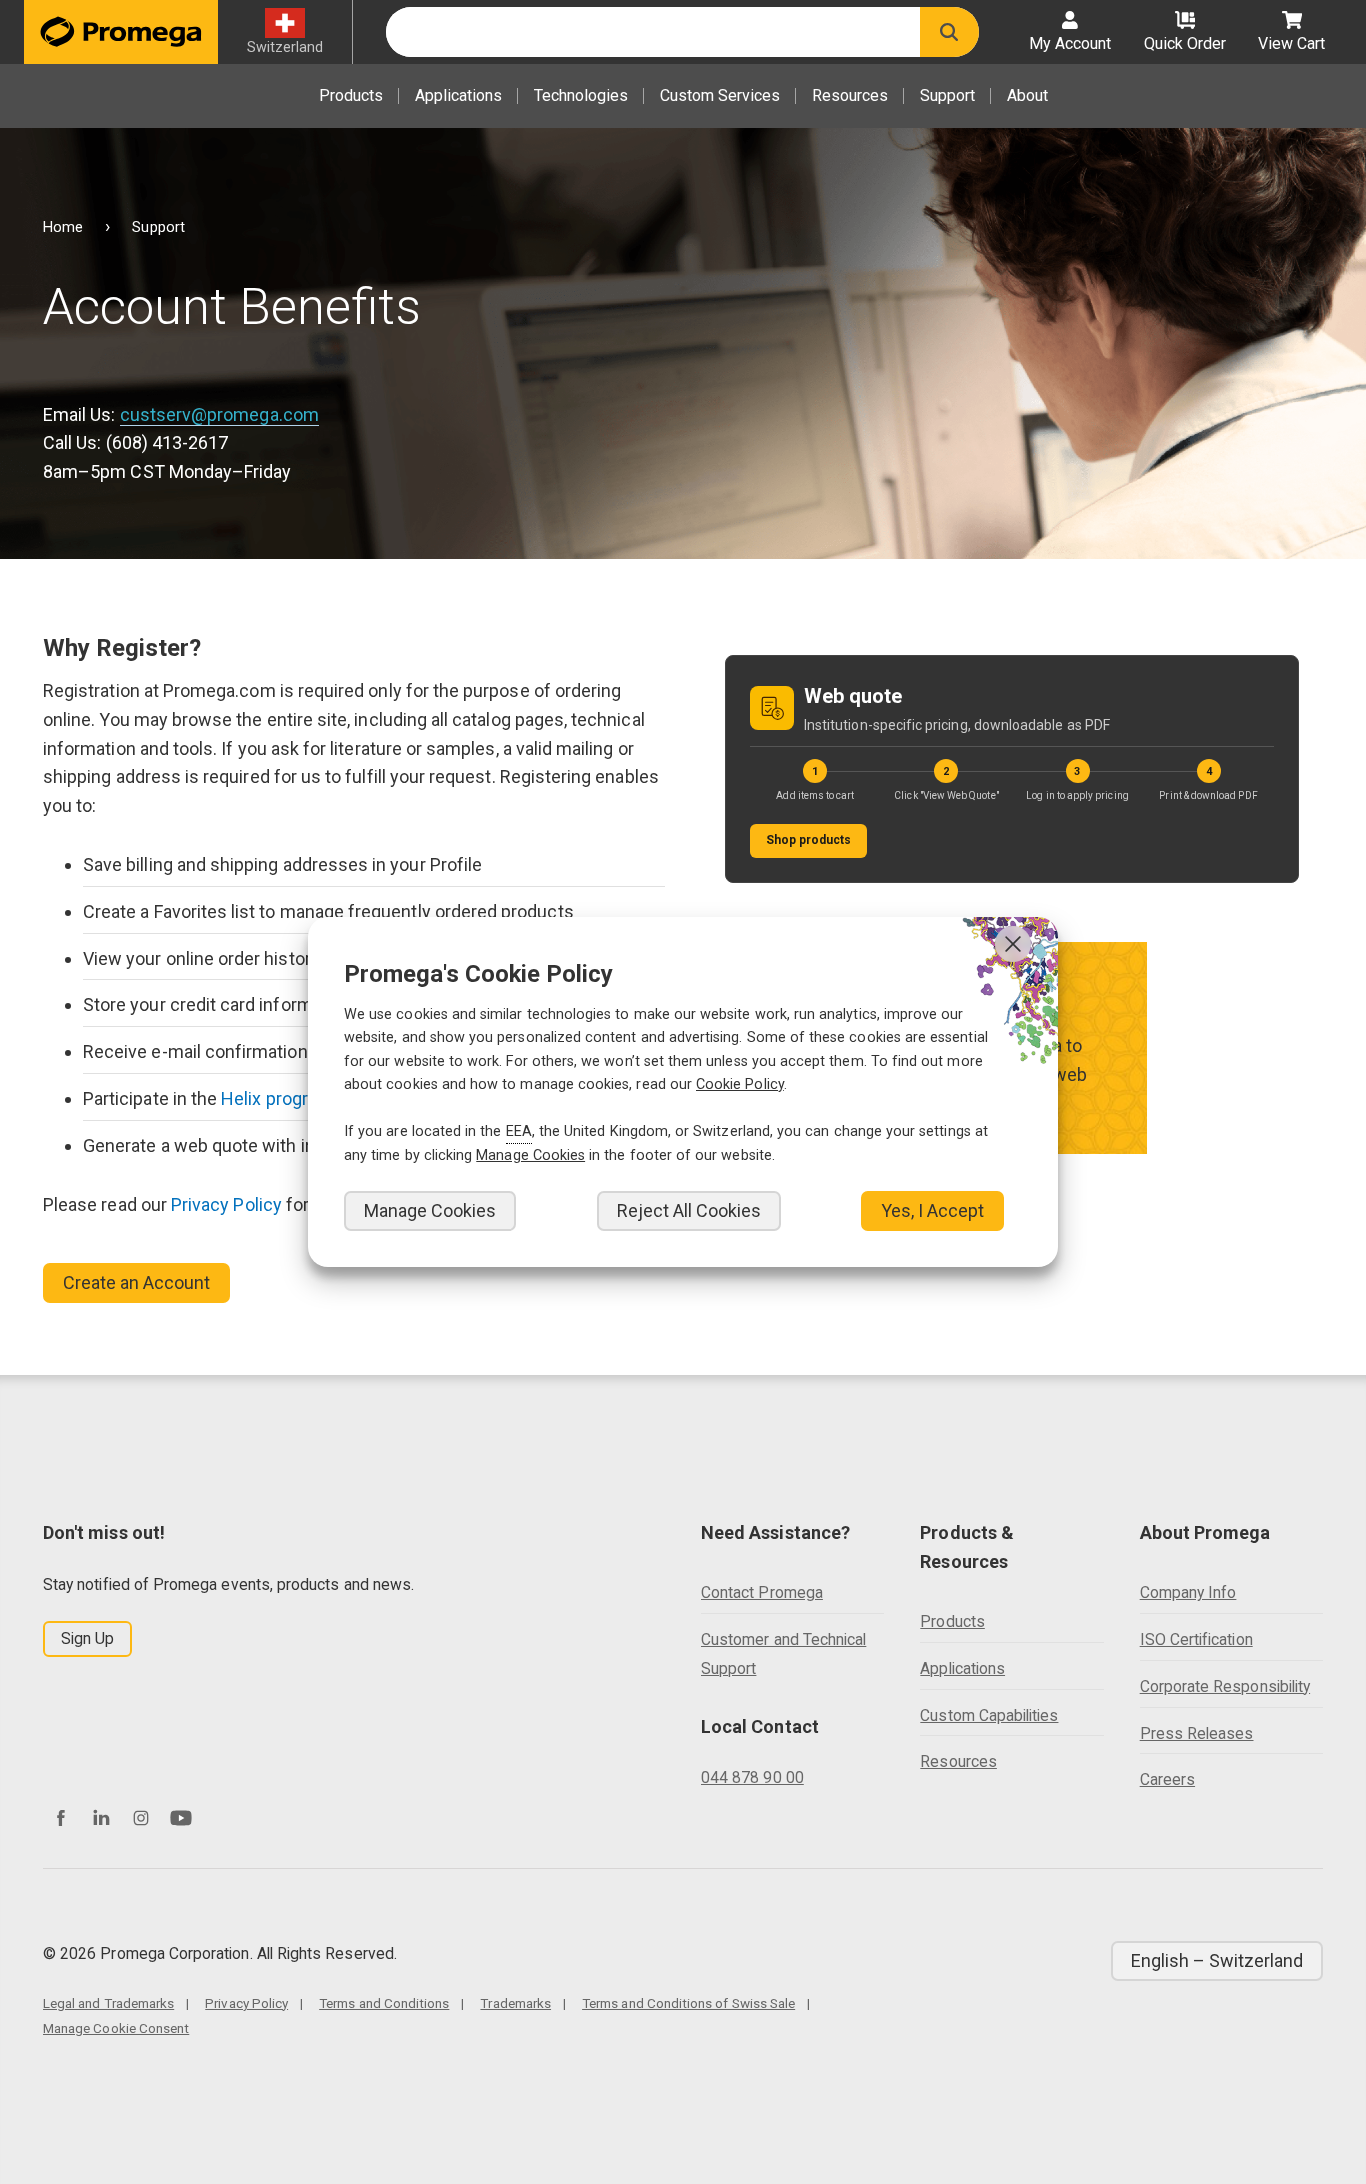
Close (1013, 944)
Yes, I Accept (932, 1210)
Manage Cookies (430, 1210)
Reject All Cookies (689, 1210)
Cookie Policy (740, 1084)
